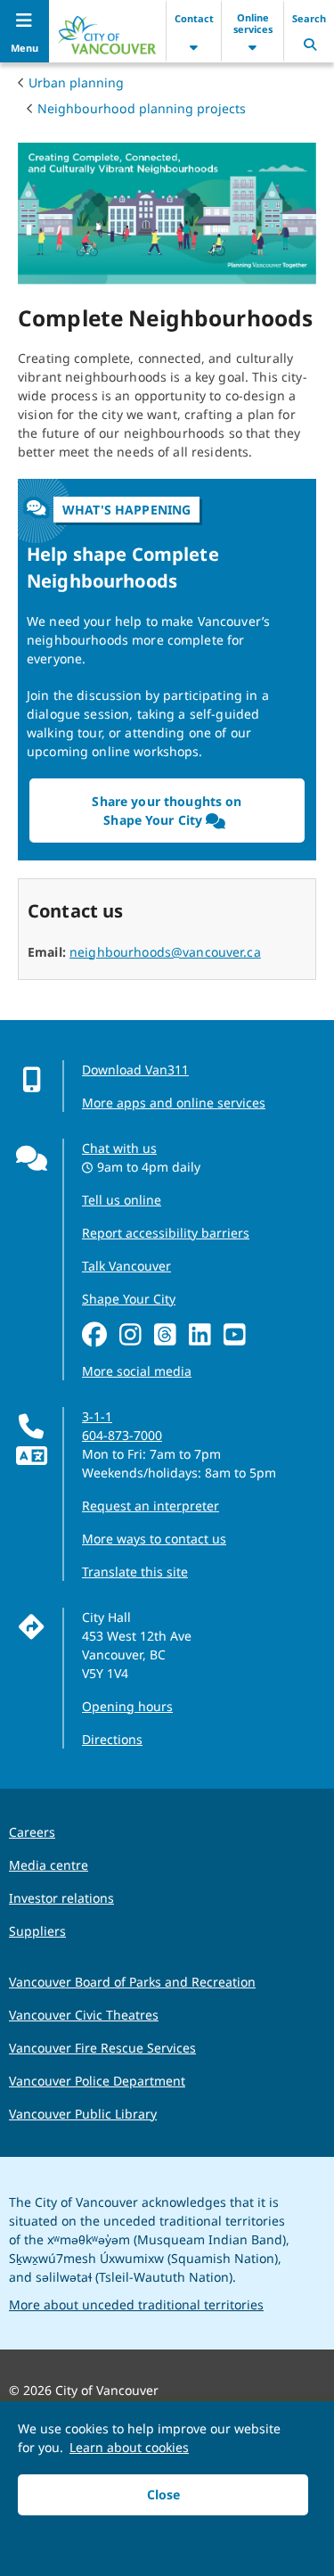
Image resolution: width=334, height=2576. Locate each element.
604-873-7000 (122, 1435)
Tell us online (122, 1200)
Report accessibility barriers (166, 1233)
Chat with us (119, 1148)
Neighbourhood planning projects (142, 108)
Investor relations (61, 1898)
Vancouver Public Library (83, 2114)
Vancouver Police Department (97, 2081)
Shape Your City (129, 1299)
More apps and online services (174, 1103)
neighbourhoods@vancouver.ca (165, 952)
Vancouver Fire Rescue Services (102, 2048)
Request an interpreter (151, 1506)
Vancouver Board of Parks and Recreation (132, 1982)
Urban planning (76, 82)
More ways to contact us (154, 1539)
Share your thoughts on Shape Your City (167, 811)
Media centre (49, 1865)
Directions (112, 1739)
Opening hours (127, 1706)
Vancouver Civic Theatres (84, 2015)
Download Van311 (135, 1070)
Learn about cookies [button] (129, 2447)
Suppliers (37, 1931)
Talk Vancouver (126, 1266)
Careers (32, 1832)
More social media (137, 1371)
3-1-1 (97, 1416)
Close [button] (163, 2494)
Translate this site (135, 1572)
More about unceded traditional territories (136, 2304)
